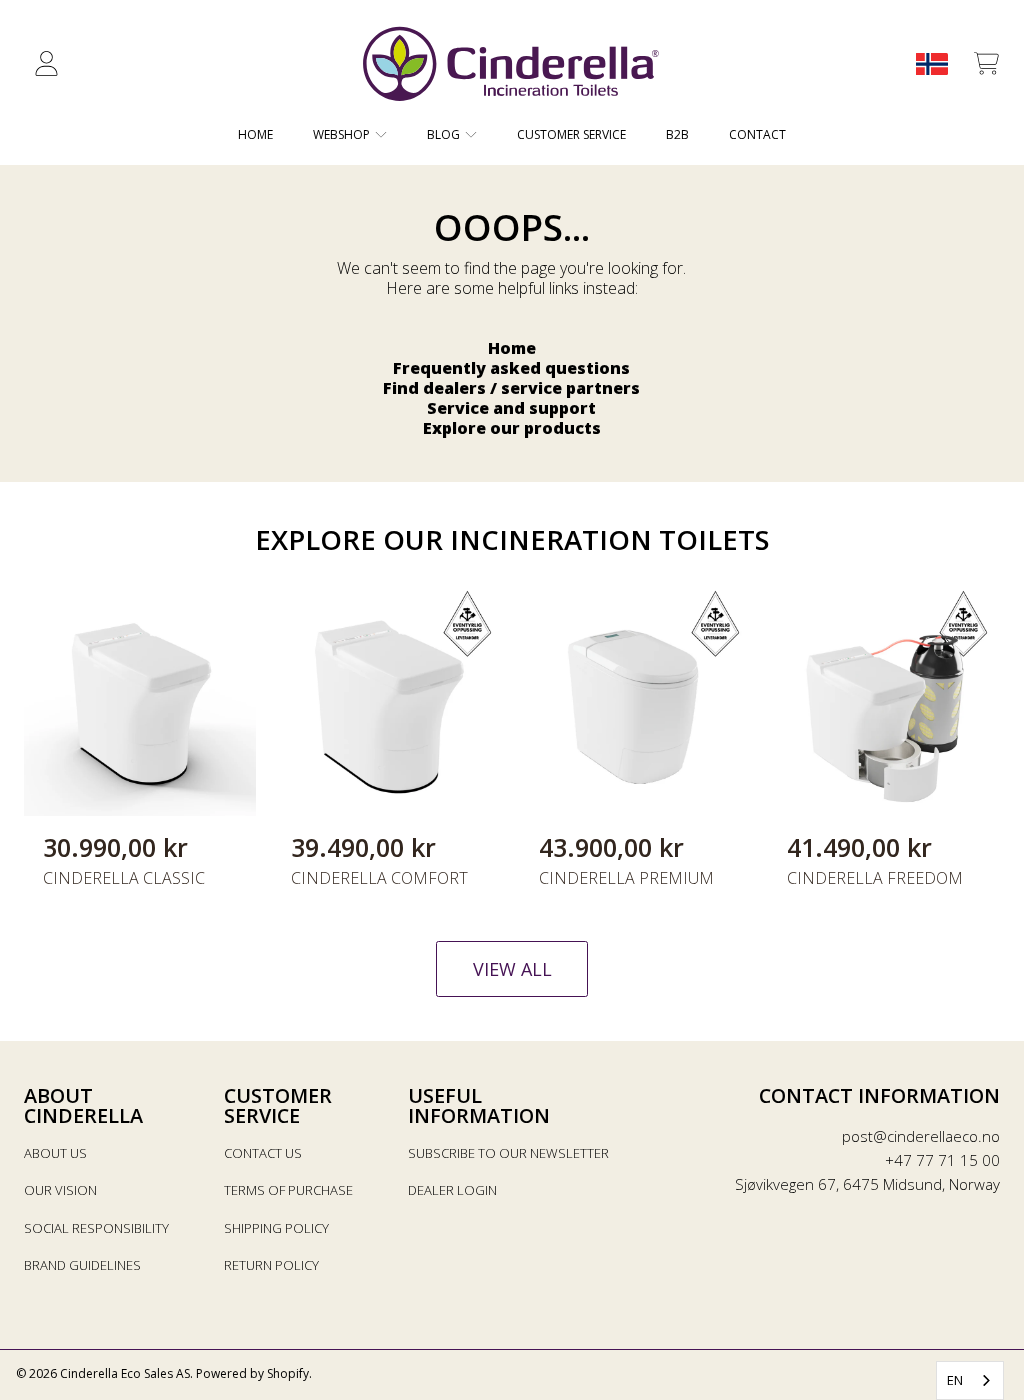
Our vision (60, 1190)
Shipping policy (276, 1228)
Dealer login (452, 1190)
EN (955, 1380)
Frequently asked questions (511, 368)
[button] (986, 64)
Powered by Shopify (252, 1373)
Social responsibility (96, 1228)
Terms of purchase (288, 1190)
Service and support (511, 408)
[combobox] (970, 1380)
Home (512, 348)
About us (55, 1153)
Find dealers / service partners (511, 388)
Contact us (263, 1153)
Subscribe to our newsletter (508, 1153)
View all (512, 969)
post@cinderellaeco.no (921, 1136)
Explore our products (512, 428)
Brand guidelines (82, 1265)
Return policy (271, 1265)
